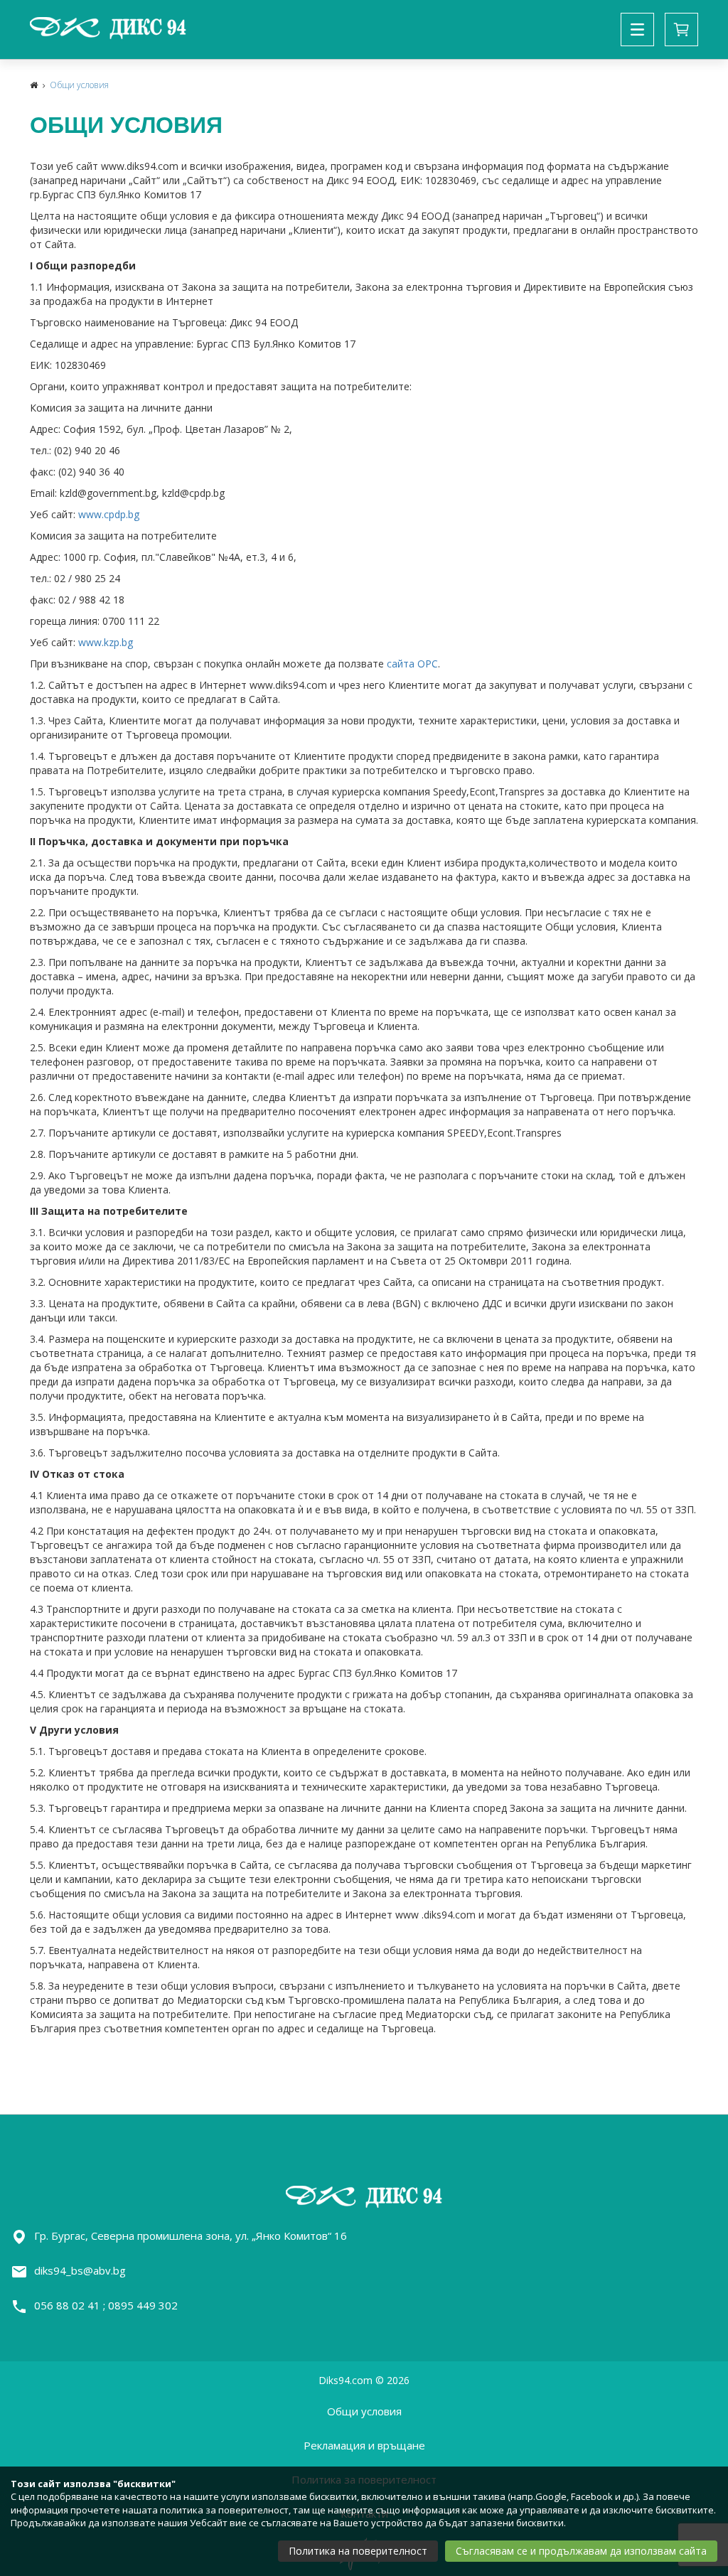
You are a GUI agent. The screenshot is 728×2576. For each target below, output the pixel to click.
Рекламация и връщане (364, 2445)
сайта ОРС (412, 664)
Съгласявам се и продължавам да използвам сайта (581, 2551)
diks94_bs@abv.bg (80, 2270)
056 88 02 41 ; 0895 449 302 (106, 2305)
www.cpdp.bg (109, 514)
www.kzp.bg (106, 642)
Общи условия (79, 85)
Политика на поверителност (358, 2551)
